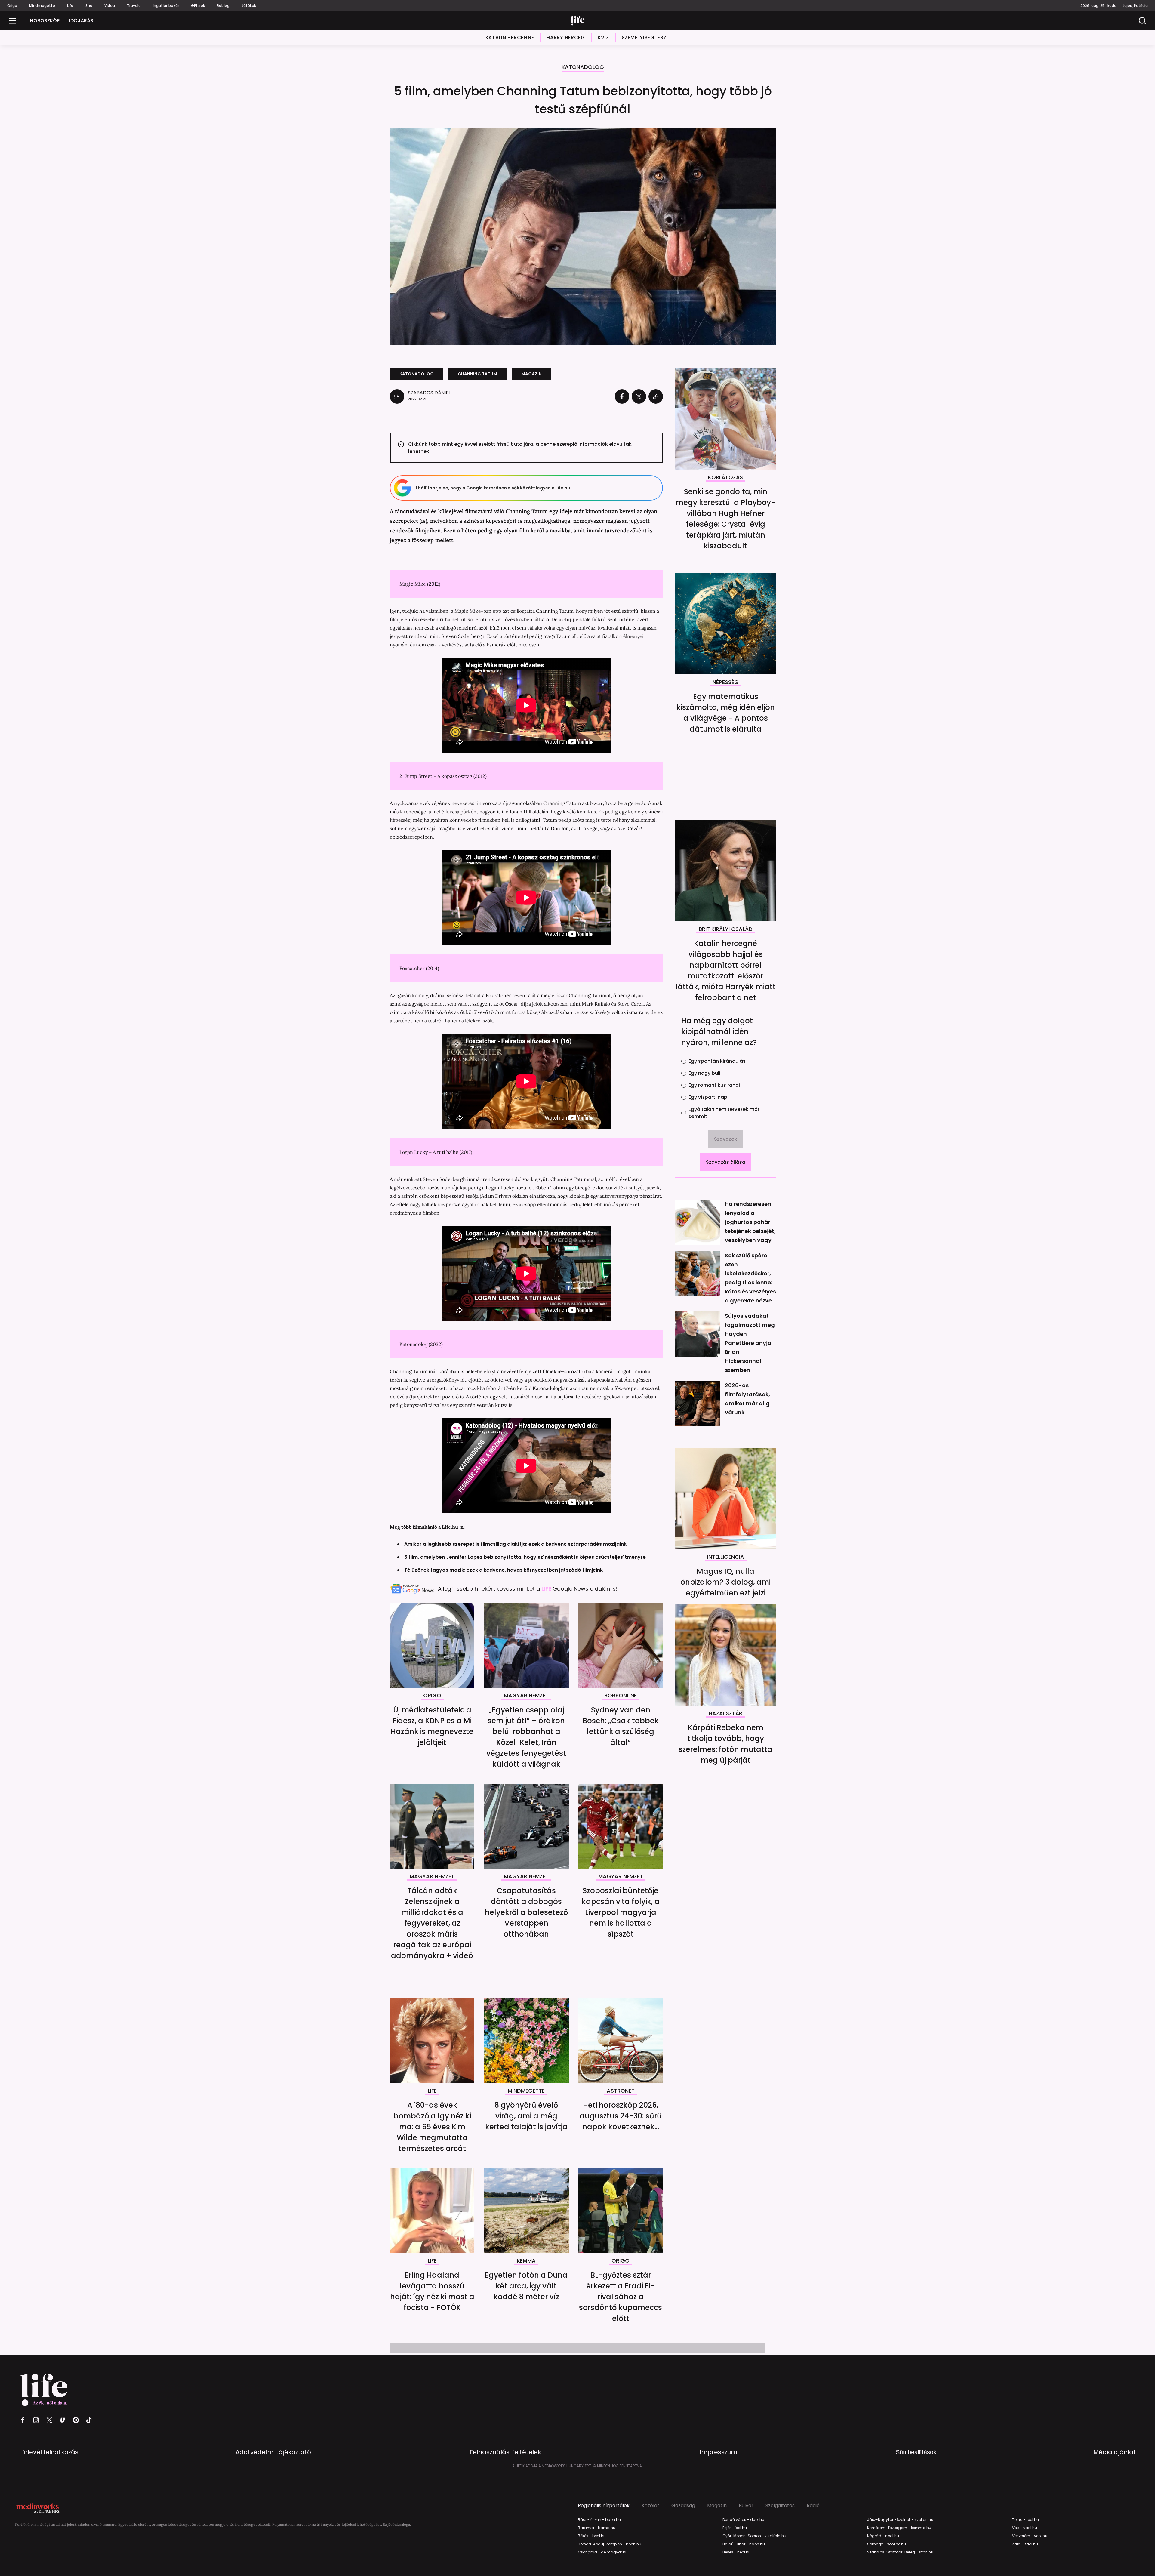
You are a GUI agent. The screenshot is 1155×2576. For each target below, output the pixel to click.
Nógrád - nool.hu (883, 2536)
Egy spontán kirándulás (717, 1061)
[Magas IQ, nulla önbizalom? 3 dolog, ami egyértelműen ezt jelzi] (725, 1499)
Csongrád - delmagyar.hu (603, 2552)
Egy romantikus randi (714, 1085)
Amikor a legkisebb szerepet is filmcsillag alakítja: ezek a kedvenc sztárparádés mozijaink (515, 1544)
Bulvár (746, 2506)
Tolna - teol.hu (1026, 2520)
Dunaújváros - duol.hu (743, 2520)
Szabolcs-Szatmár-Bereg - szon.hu (900, 2552)
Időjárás (81, 21)
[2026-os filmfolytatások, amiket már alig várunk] (698, 1404)
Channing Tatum (477, 374)
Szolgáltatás (780, 2506)
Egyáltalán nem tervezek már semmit (724, 1113)
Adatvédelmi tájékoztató (273, 2452)
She (89, 6)
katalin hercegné (510, 37)
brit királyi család (726, 929)
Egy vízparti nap (708, 1097)
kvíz (603, 37)
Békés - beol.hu (592, 2536)
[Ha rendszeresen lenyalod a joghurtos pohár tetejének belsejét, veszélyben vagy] (698, 1222)
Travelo (134, 6)
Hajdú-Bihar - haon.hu (744, 2544)
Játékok (249, 6)
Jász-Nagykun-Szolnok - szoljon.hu (900, 2520)
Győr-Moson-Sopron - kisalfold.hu (754, 2536)
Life (70, 6)
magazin (531, 374)
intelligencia (726, 1557)
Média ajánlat (1115, 2452)
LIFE (547, 1589)
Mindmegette (42, 6)
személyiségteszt (646, 37)
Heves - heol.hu (737, 2552)
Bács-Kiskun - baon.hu (599, 2520)
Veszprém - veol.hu (1030, 2536)
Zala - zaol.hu (1025, 2544)
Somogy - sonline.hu (887, 2544)
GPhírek (198, 6)
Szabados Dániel (429, 393)
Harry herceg (566, 37)
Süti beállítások (916, 2452)
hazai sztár (725, 1714)
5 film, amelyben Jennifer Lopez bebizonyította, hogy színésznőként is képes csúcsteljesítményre (525, 1557)
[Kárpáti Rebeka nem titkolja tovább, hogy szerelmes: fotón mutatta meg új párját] (725, 1655)
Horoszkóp (45, 21)
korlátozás (725, 478)
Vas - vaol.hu (1025, 2528)
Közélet (650, 2506)
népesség (726, 683)
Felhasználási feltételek (505, 2452)
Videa (110, 6)
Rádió (813, 2506)
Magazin (717, 2506)
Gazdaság (683, 2506)
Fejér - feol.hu (735, 2528)
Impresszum (718, 2452)
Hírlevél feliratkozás (49, 2452)
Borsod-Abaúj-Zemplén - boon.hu (610, 2544)
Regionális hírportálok (604, 2506)
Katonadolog (583, 68)
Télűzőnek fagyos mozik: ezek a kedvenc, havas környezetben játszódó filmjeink (504, 1570)
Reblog (223, 6)
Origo (12, 6)
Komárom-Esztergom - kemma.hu (899, 2528)
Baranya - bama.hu (597, 2528)
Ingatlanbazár (166, 6)
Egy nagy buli (704, 1073)
